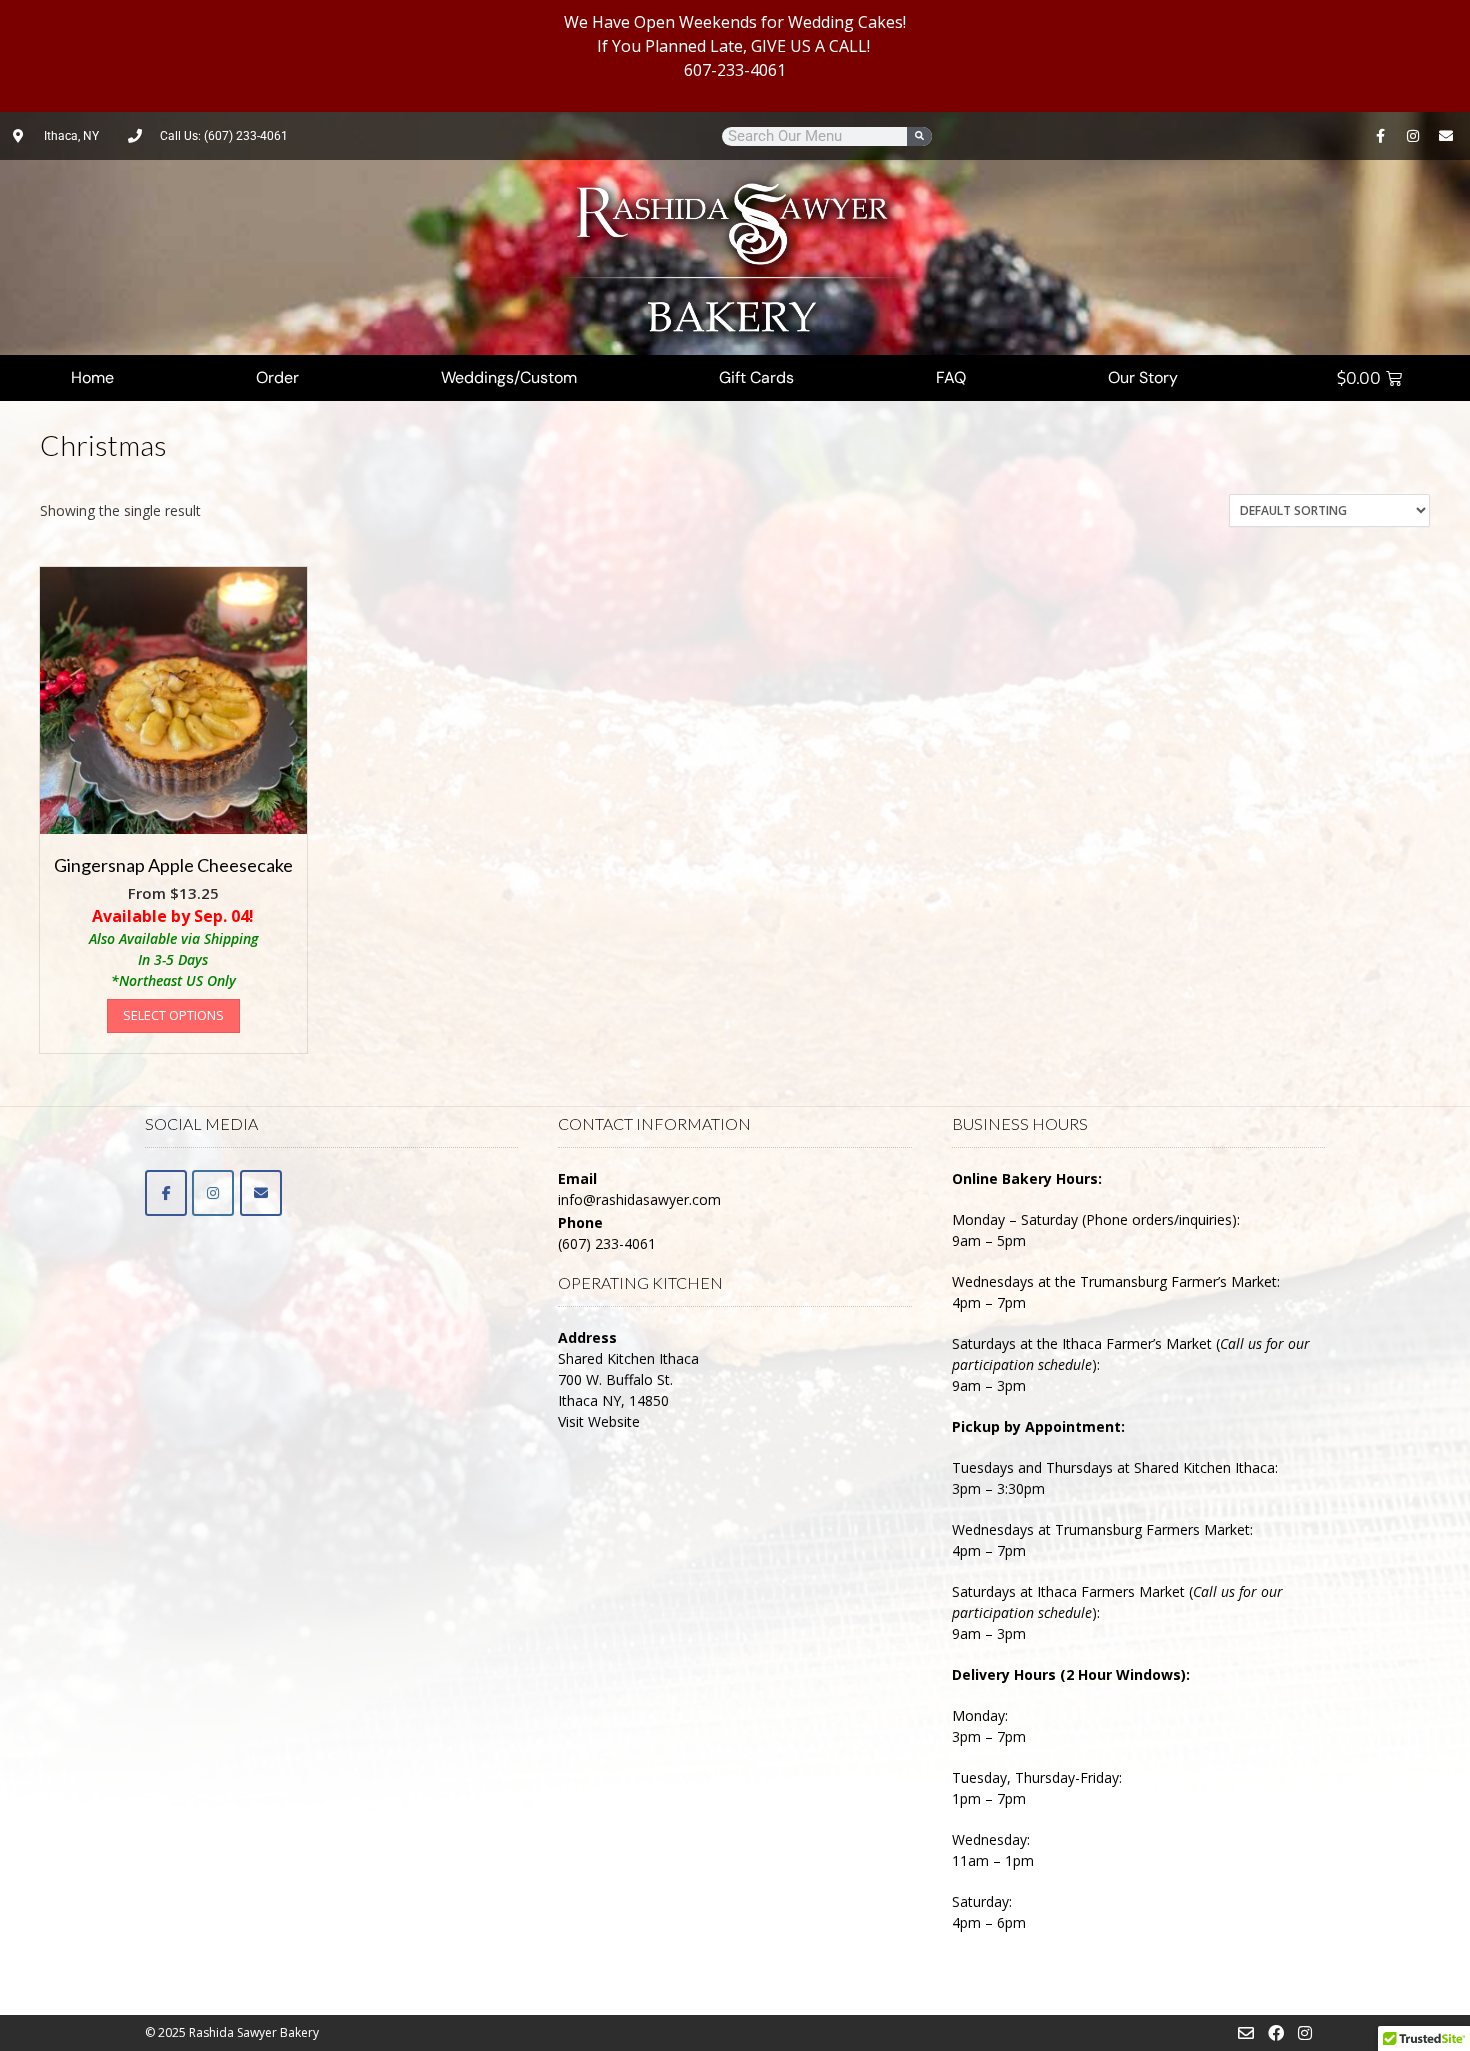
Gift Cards (756, 377)
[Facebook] (166, 1193)
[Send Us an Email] (1246, 2033)
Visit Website (599, 1421)
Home (92, 377)
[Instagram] (1413, 136)
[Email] (261, 1193)
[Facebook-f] (1380, 136)
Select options (173, 1015)
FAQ (951, 377)
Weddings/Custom (509, 377)
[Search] (919, 136)
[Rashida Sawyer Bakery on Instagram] (213, 1193)
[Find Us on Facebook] (1276, 2033)
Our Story (1143, 377)
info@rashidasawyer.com (639, 1199)
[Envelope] (1446, 136)
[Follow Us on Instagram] (1305, 2033)
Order (277, 377)
